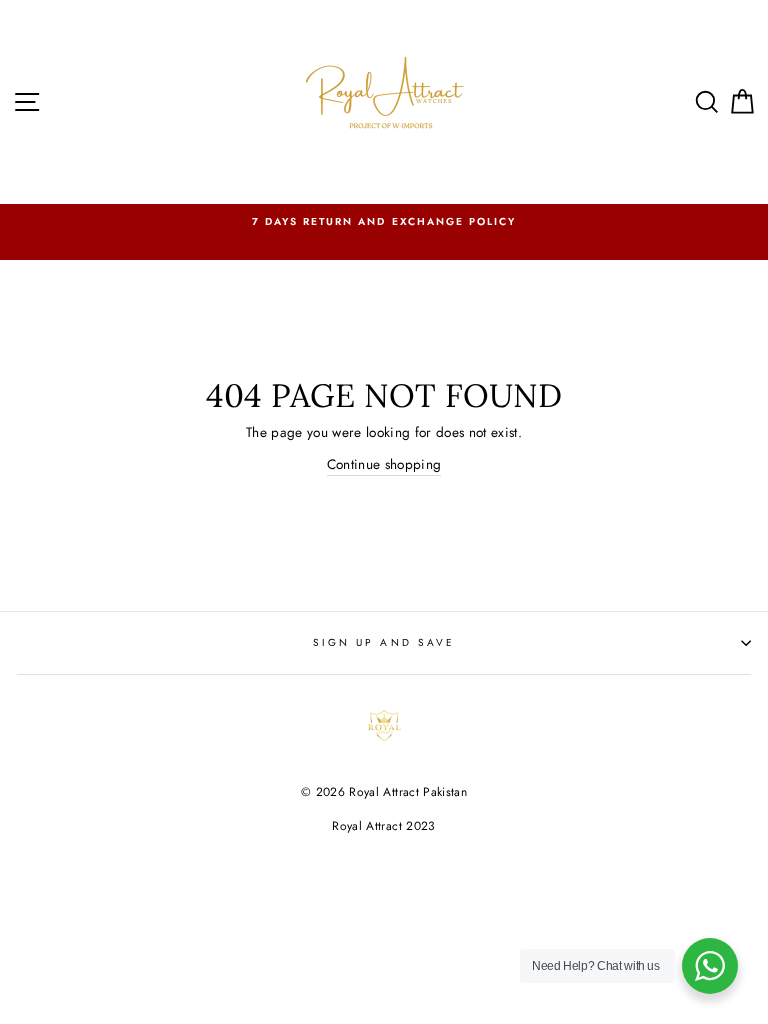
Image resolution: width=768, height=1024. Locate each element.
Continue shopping (384, 464)
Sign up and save (384, 642)
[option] (384, 222)
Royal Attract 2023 (383, 826)
